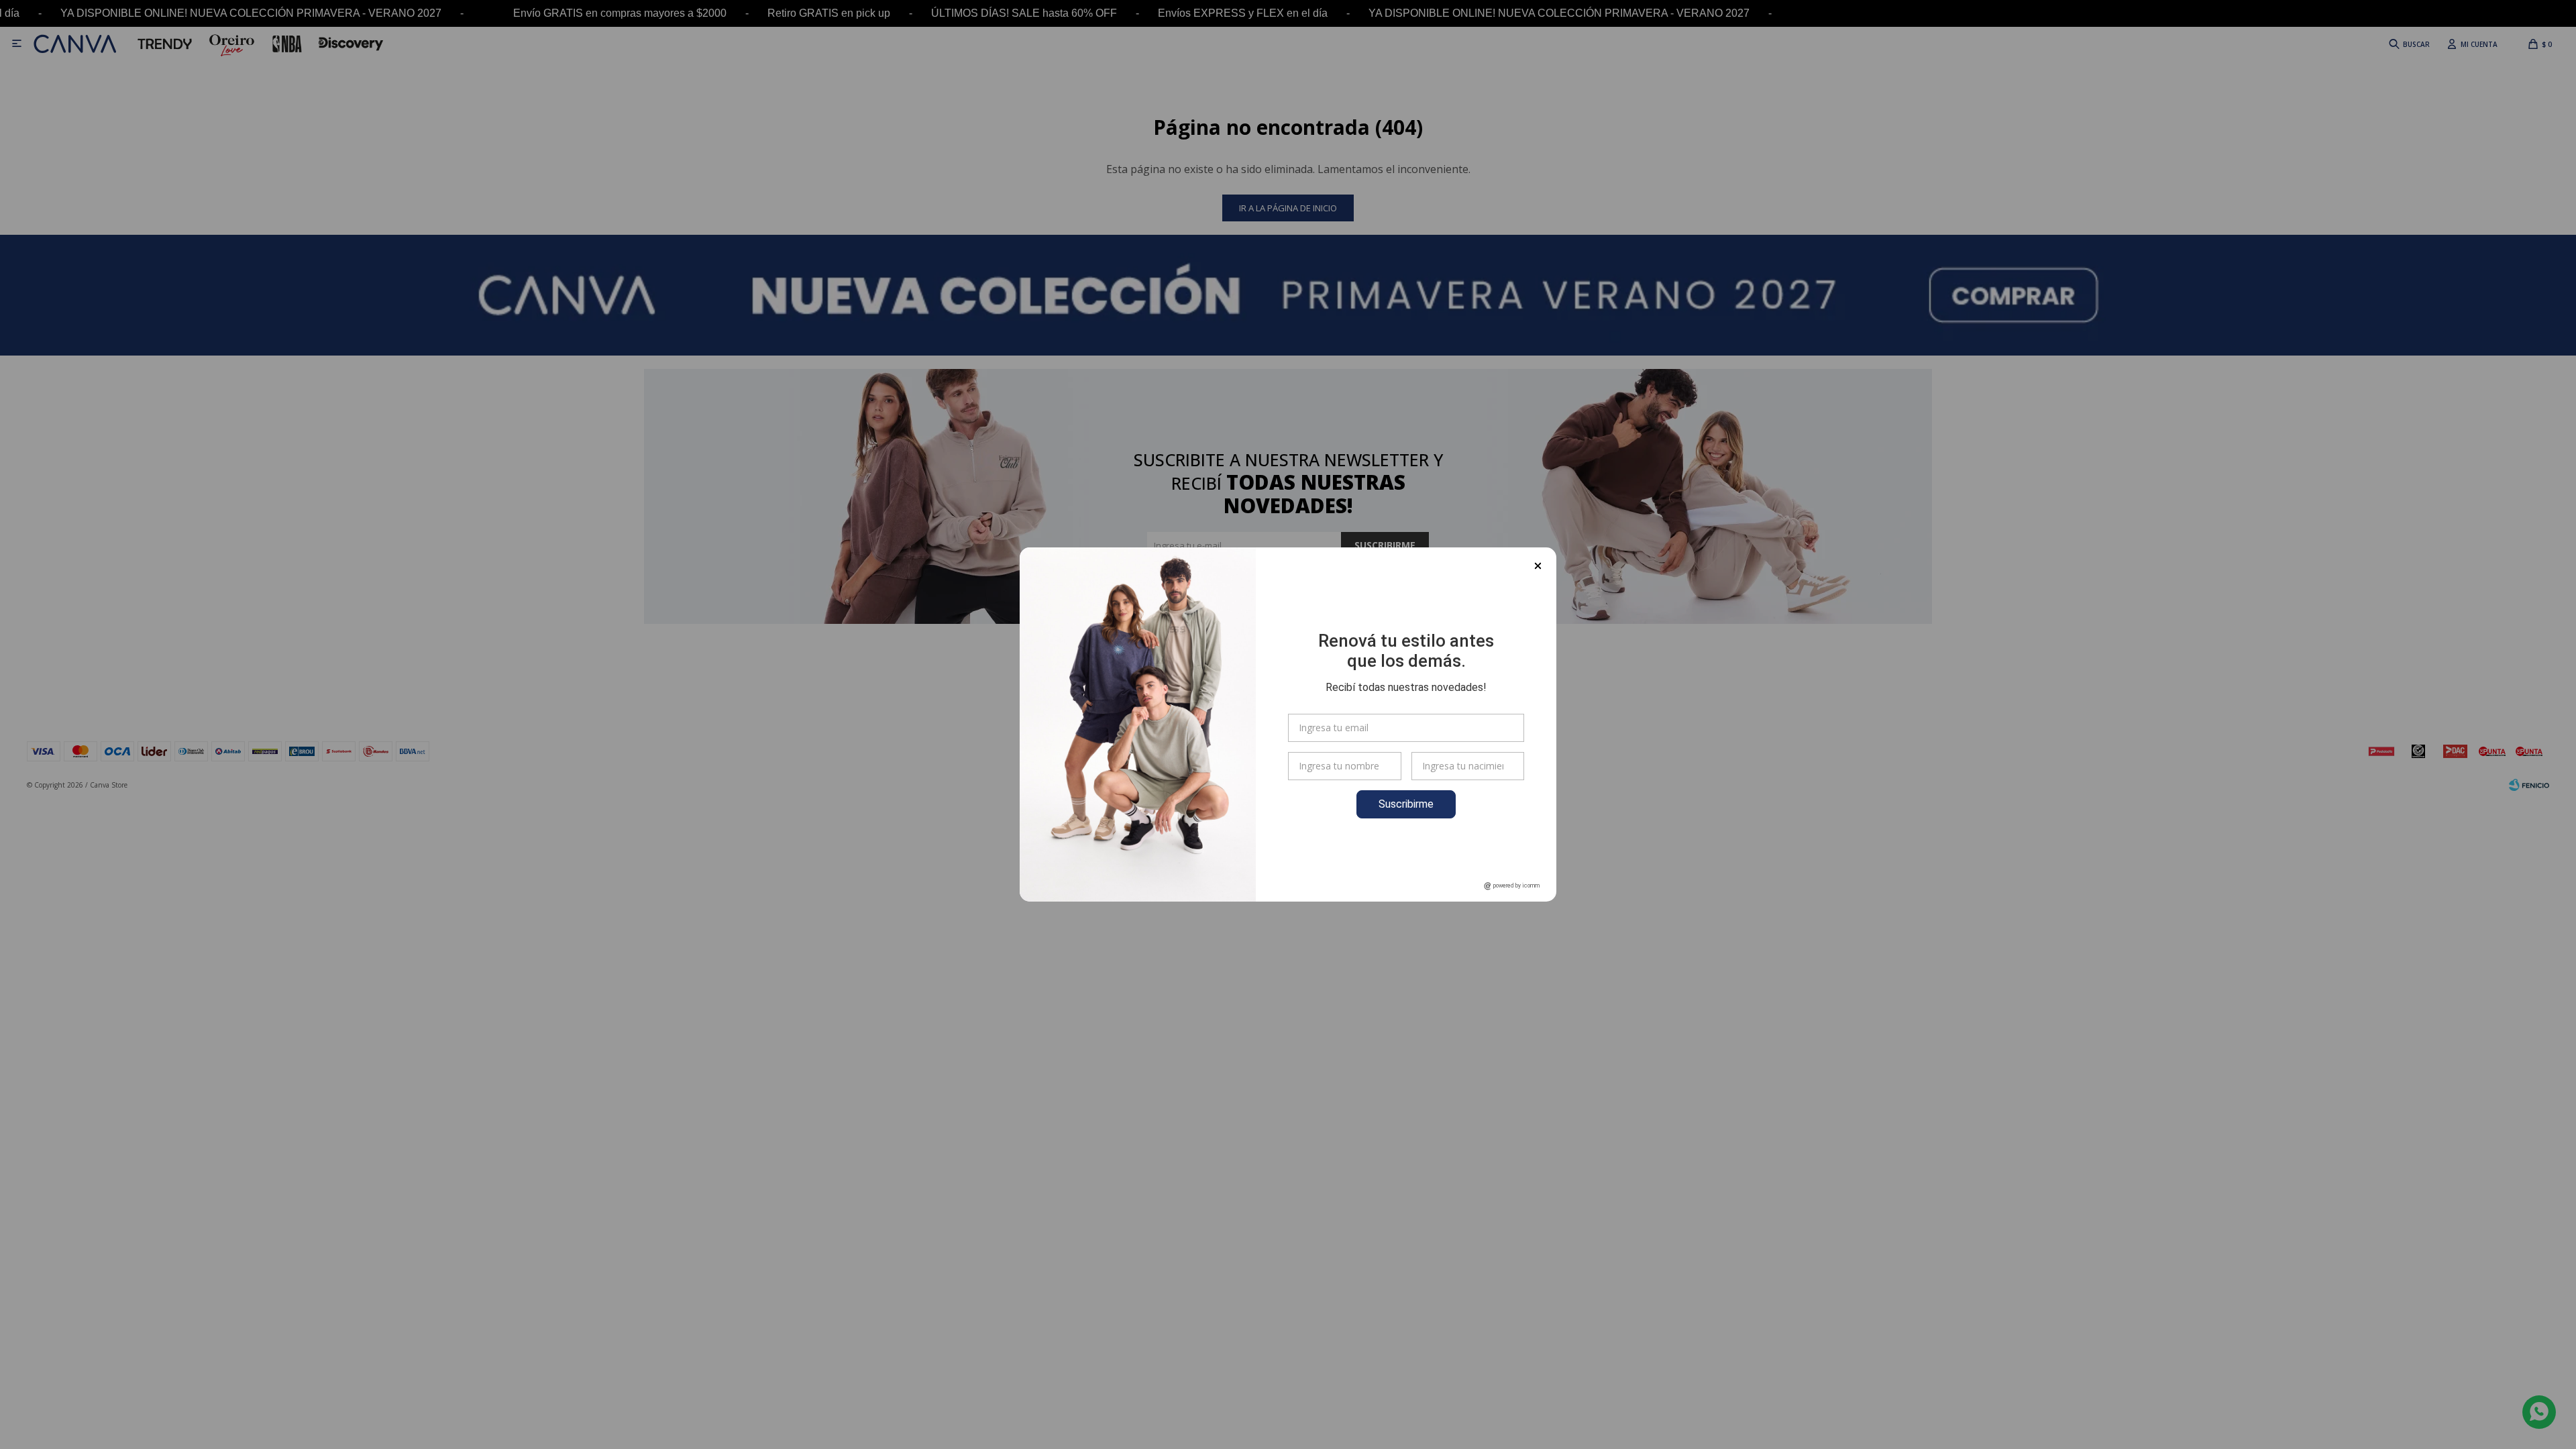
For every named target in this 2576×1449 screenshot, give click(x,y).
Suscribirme (1406, 804)
